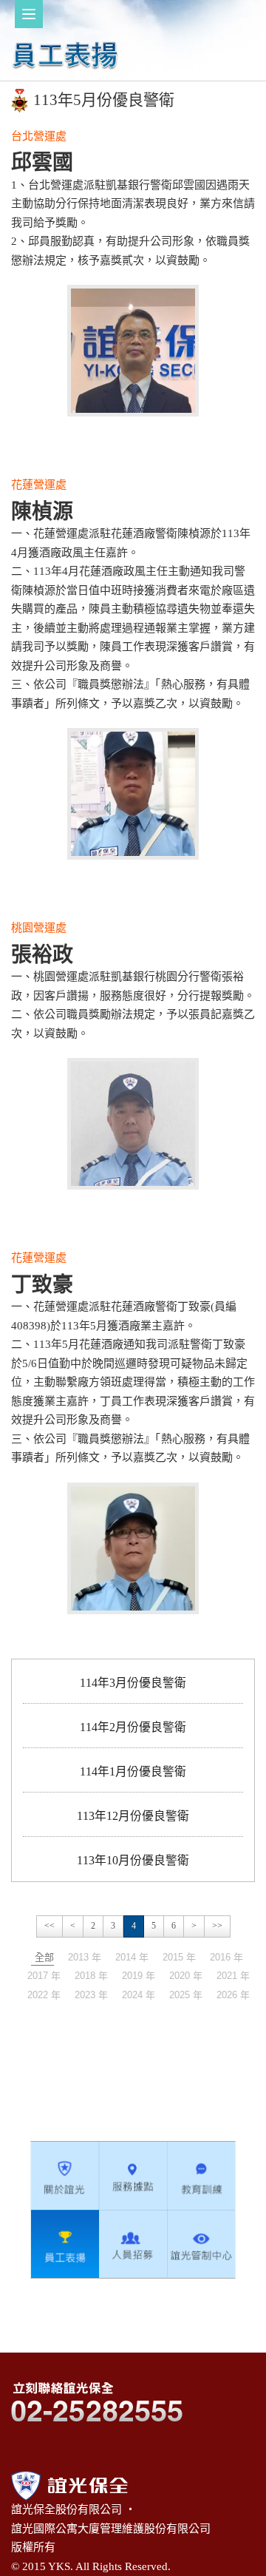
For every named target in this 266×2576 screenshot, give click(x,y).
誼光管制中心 (201, 2244)
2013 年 (85, 1957)
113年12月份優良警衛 (133, 1816)
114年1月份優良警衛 (133, 1771)
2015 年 (179, 1957)
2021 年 (233, 1976)
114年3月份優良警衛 (133, 1683)
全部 (44, 1957)
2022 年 (44, 1995)
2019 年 (139, 1976)
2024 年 (139, 1995)
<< (50, 1926)
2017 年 (44, 1976)
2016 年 (226, 1957)
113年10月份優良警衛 (133, 1860)
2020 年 (186, 1976)
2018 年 (91, 1976)
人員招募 (133, 2244)
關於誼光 (65, 2176)
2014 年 (132, 1957)
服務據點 (133, 2176)
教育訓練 (201, 2176)
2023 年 (91, 1995)
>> (217, 1926)
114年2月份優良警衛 (133, 1727)
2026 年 (233, 1995)
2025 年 (186, 1995)
